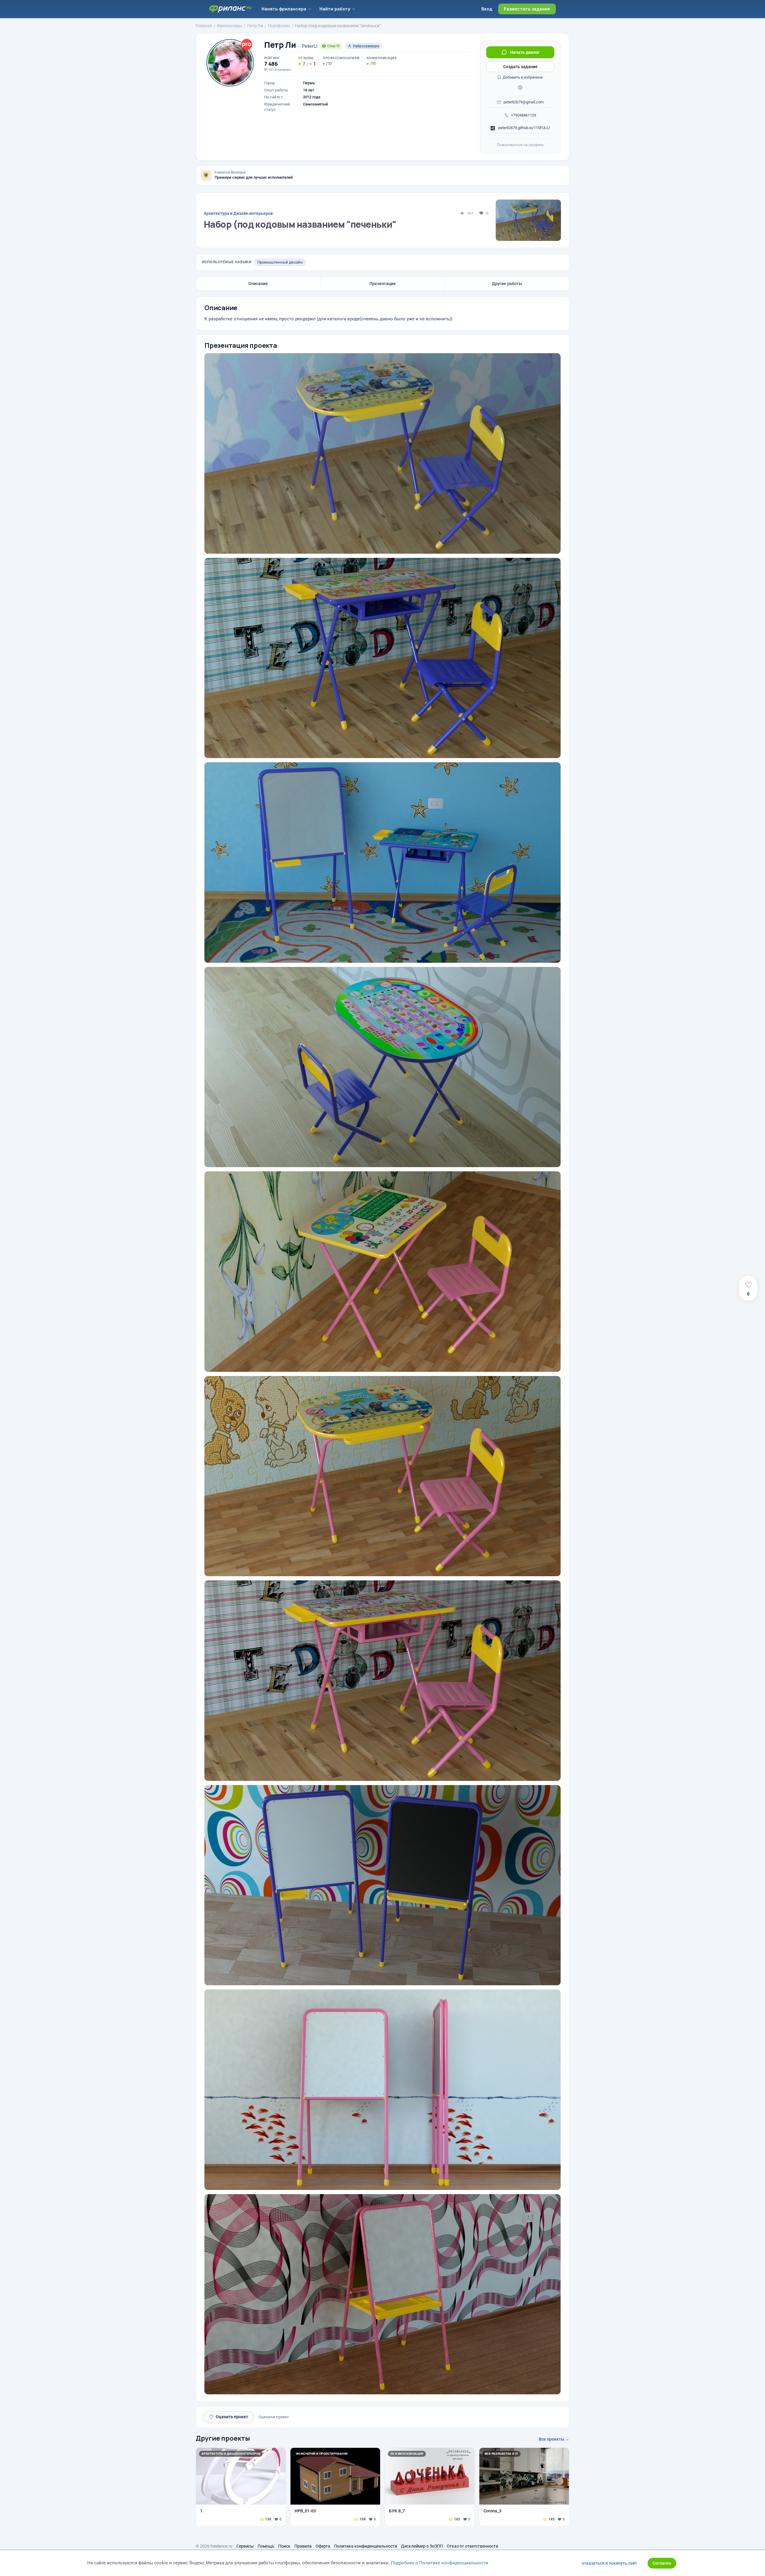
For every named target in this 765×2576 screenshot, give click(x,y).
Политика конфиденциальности (366, 2546)
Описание (258, 284)
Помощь (266, 2546)
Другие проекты (223, 2438)
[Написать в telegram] (520, 88)
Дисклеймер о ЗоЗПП (422, 2546)
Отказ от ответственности (472, 2546)
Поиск (284, 2546)
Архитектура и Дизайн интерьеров (238, 213)
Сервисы (245, 2546)
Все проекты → (554, 2439)
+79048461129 (524, 115)
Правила (303, 2546)
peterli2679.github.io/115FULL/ (524, 128)
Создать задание (520, 67)
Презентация (382, 284)
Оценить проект (228, 2417)
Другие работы (507, 284)
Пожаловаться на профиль (520, 145)
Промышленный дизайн (280, 262)
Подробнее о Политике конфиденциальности (440, 2563)
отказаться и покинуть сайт (609, 2563)
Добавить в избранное (522, 77)
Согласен (662, 2563)
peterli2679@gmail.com (524, 102)
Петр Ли (280, 45)
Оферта (323, 2546)
